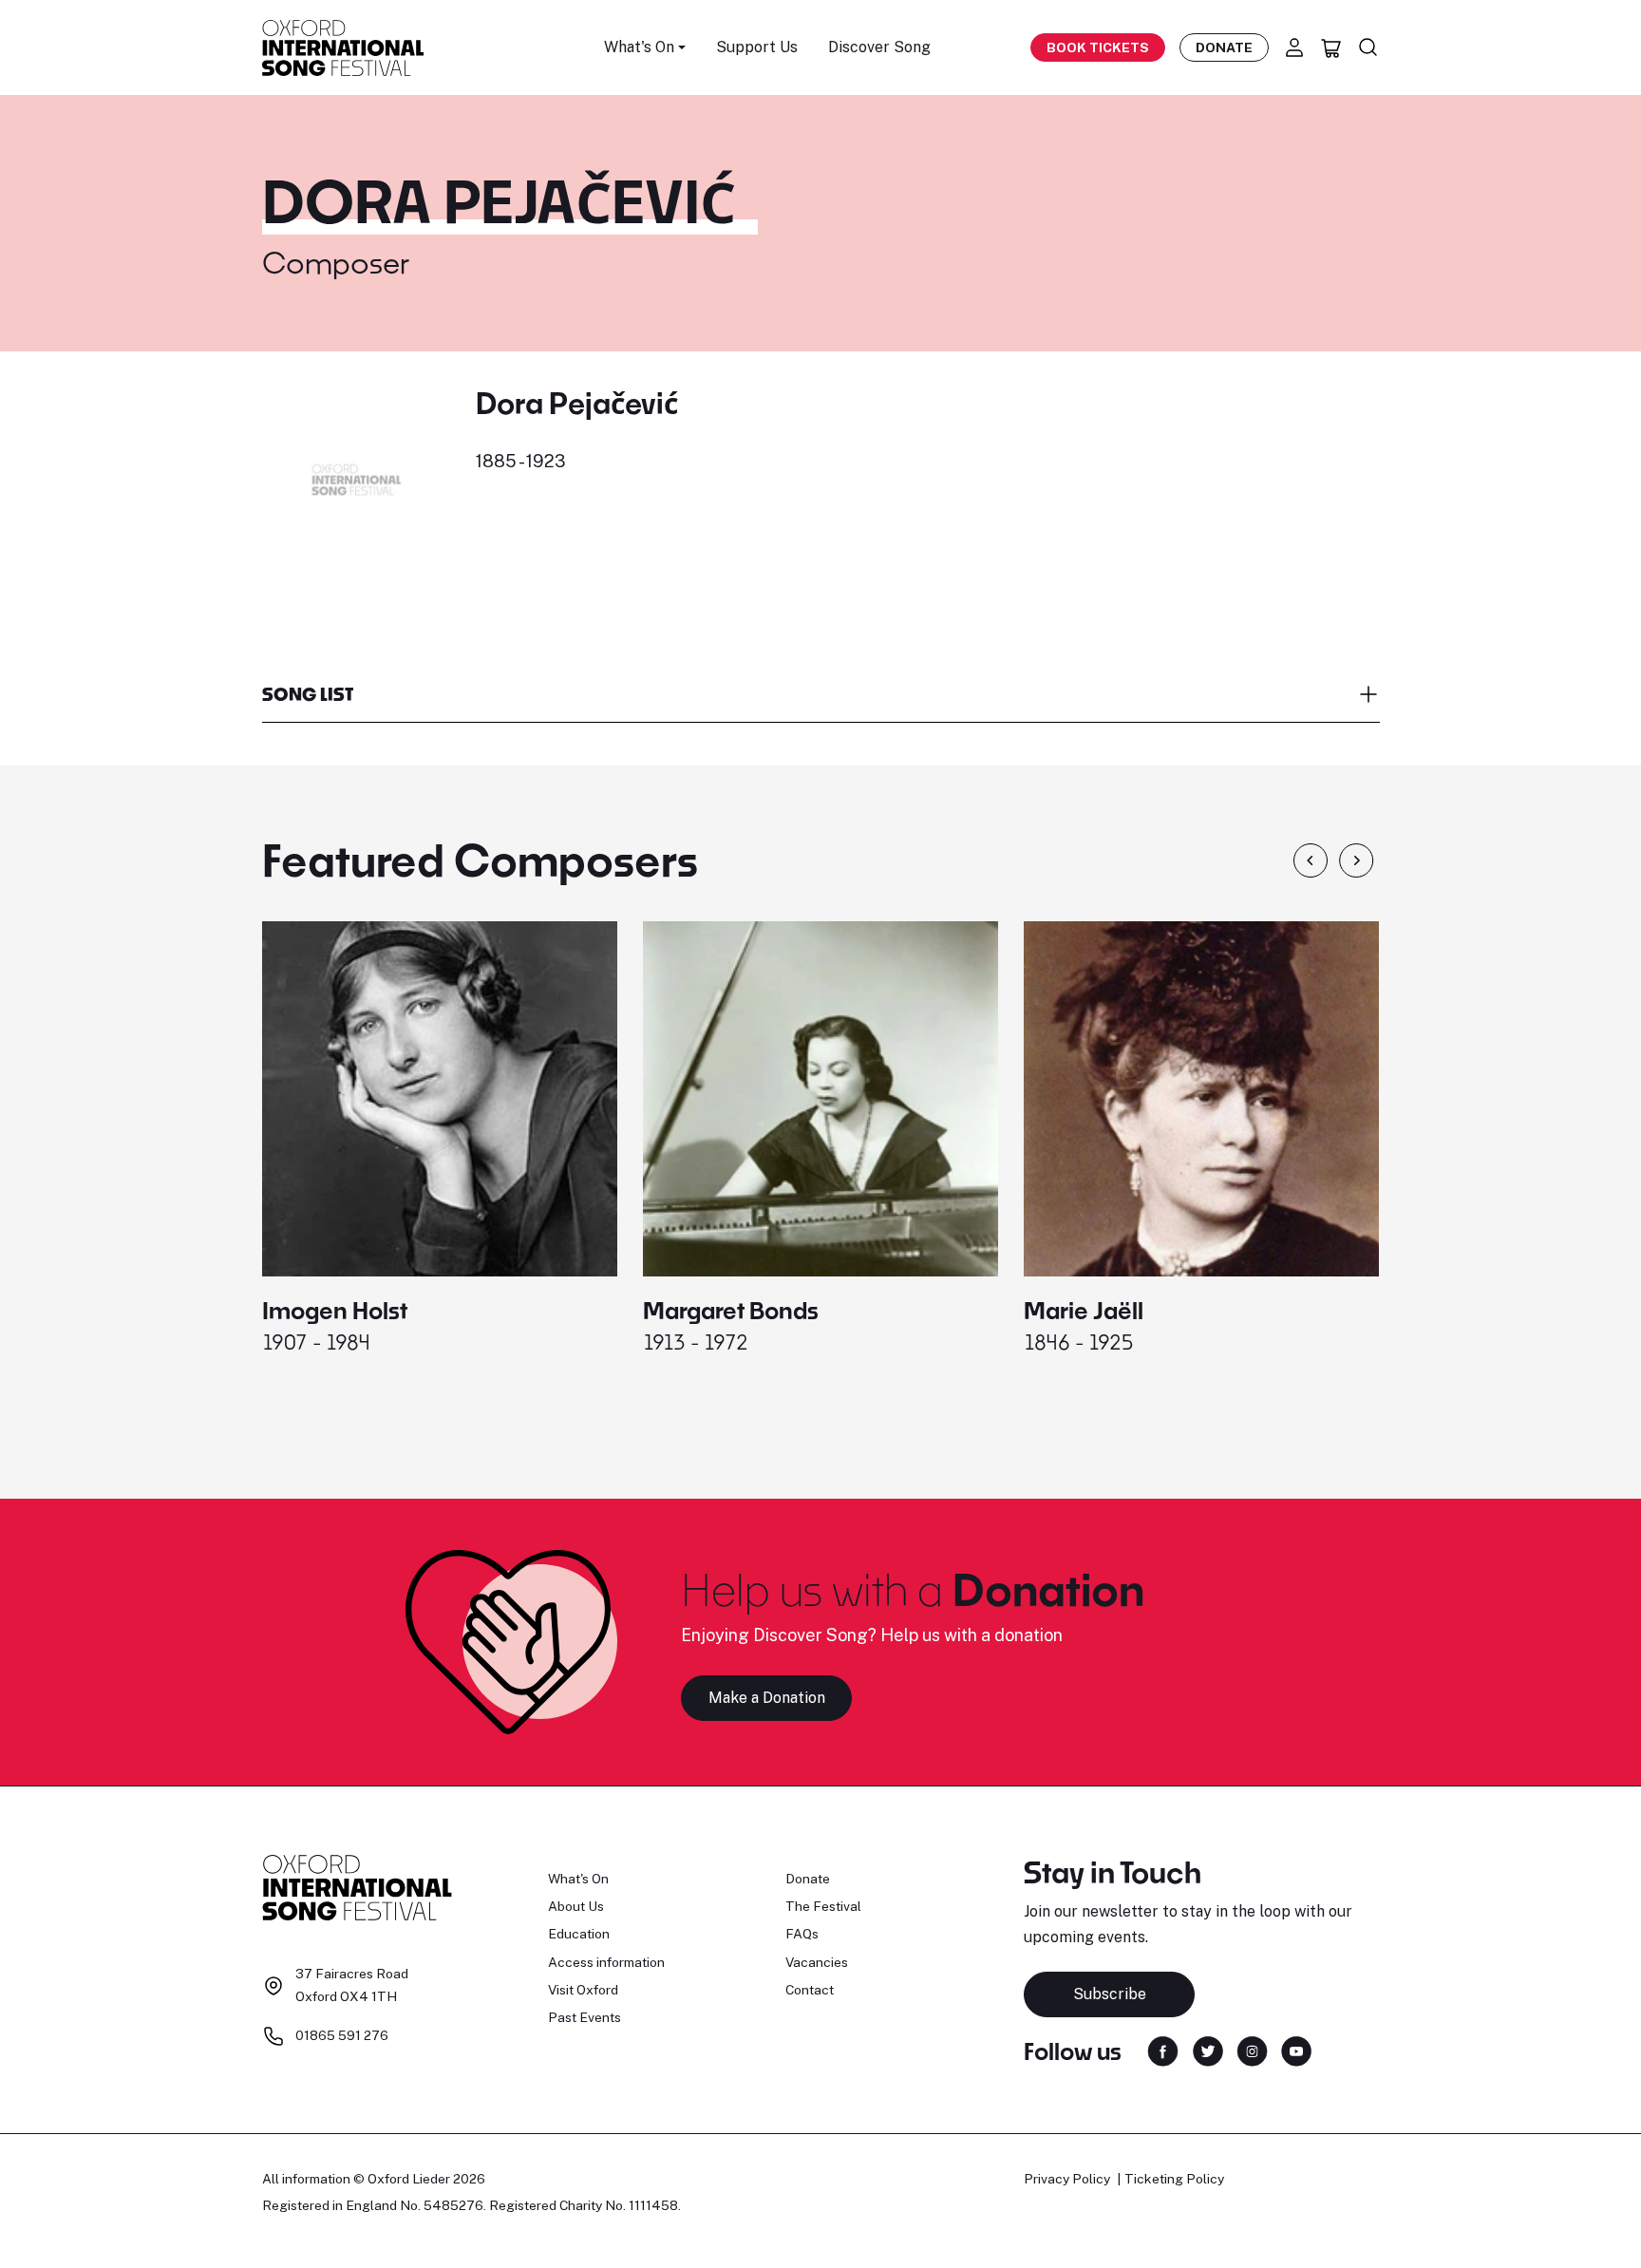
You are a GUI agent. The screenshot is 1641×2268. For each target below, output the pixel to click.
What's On (578, 1879)
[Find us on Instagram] (1252, 2050)
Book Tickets (1098, 47)
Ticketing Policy (1174, 2179)
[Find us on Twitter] (1208, 2050)
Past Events (585, 2017)
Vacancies (817, 1962)
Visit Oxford (583, 1990)
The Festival (823, 1906)
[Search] (1368, 47)
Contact (810, 1990)
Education (579, 1934)
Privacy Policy (1067, 2179)
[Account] (1294, 47)
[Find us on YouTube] (1296, 2050)
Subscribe (1110, 1994)
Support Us (757, 47)
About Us (576, 1906)
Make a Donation (767, 1698)
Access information (606, 1962)
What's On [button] (639, 47)
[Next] (1357, 860)
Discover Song (879, 47)
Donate (1224, 47)
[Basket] (1331, 47)
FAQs (802, 1934)
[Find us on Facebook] (1163, 2050)
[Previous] (1311, 860)
